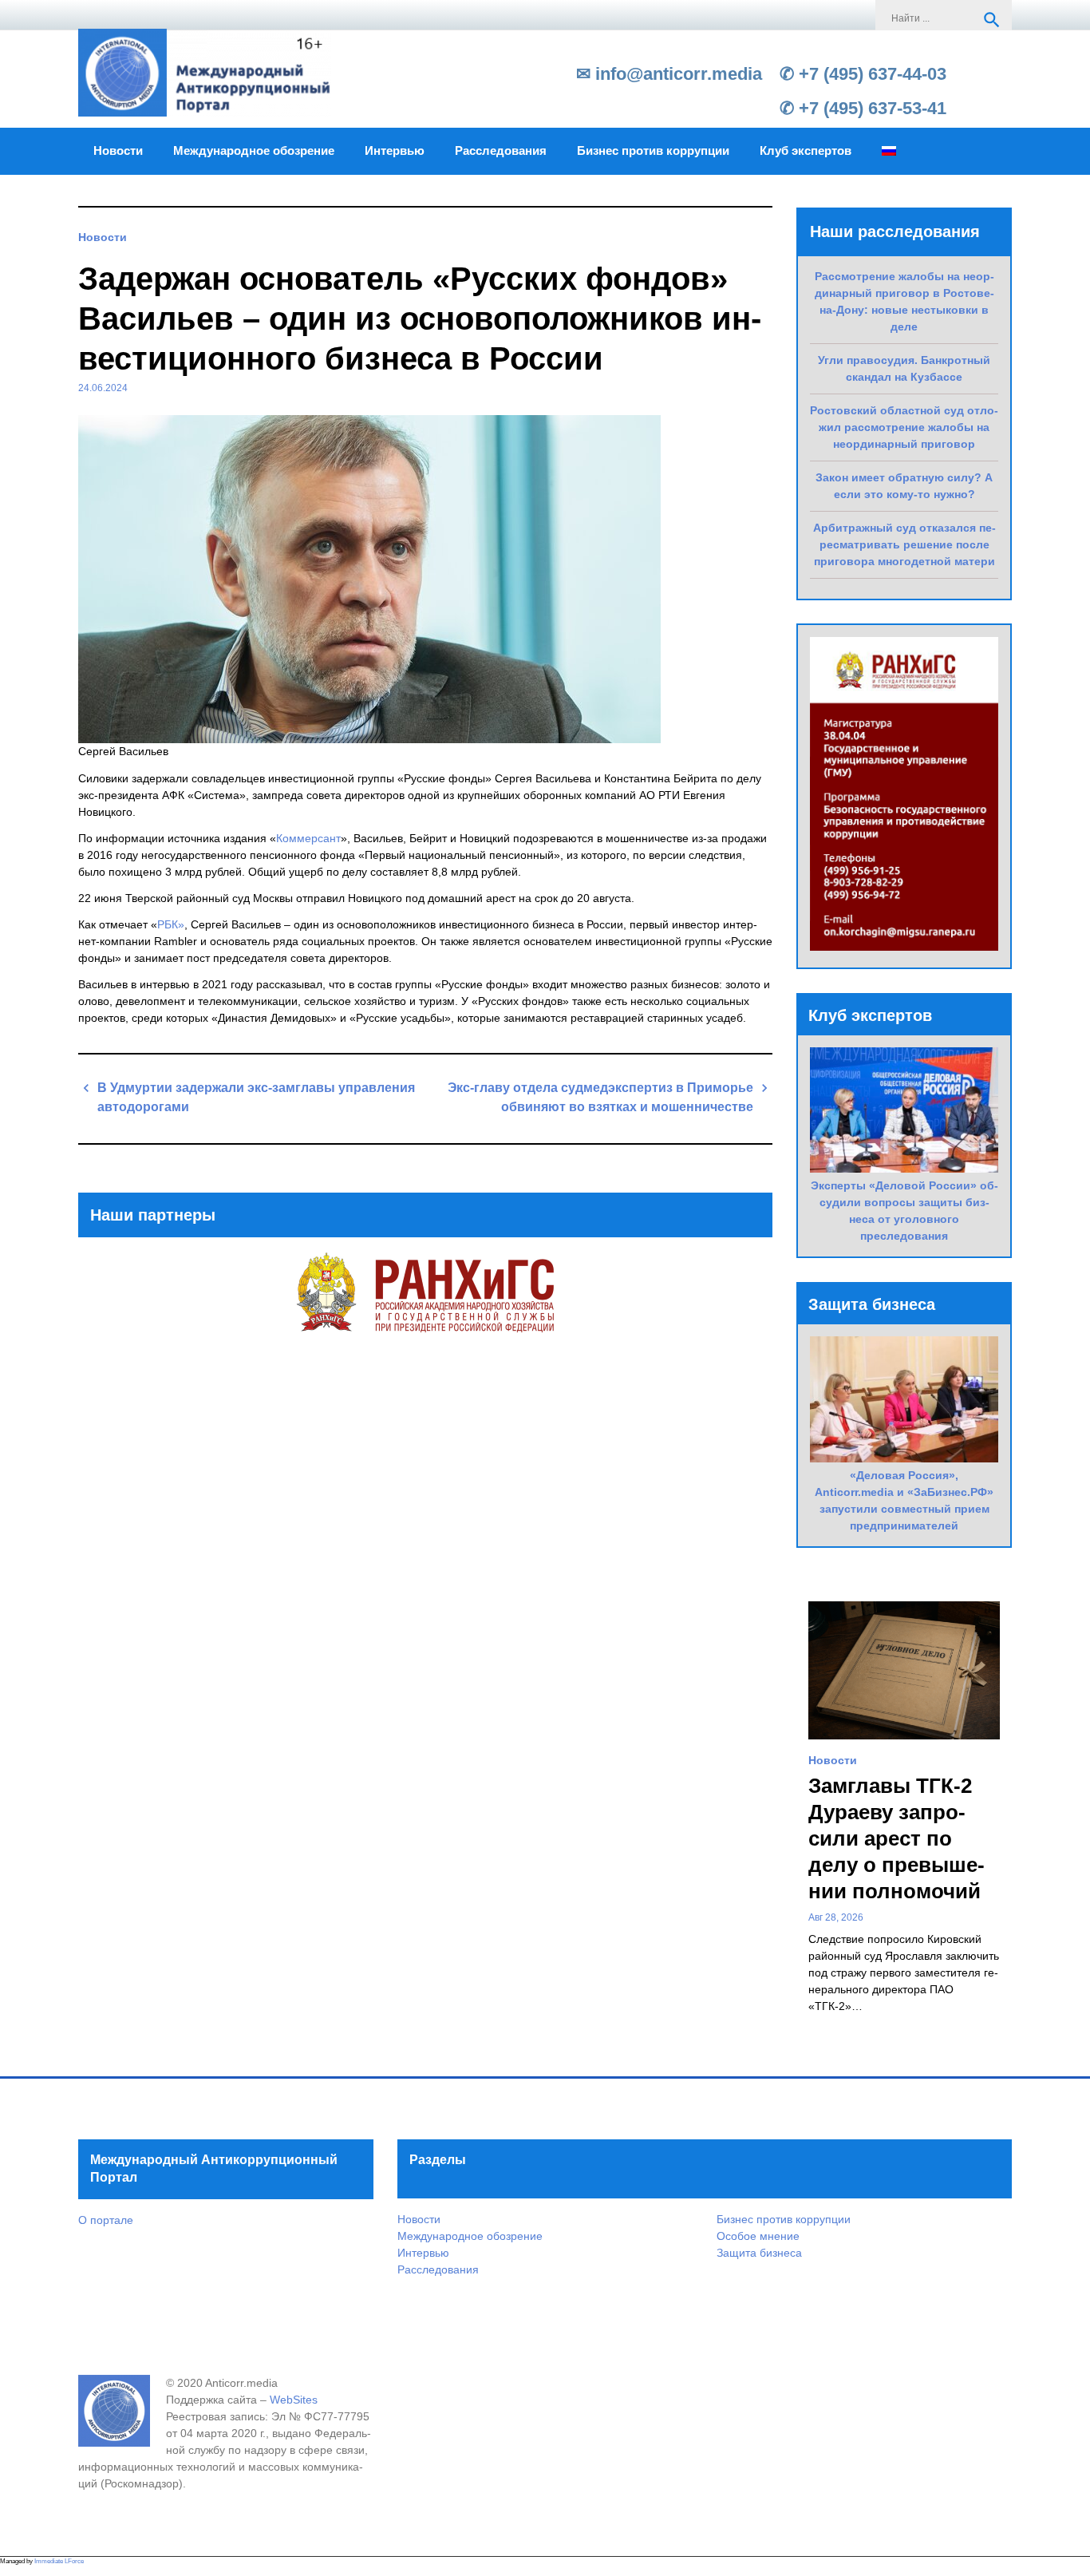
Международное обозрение (254, 151)
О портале (106, 2220)
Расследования (501, 151)
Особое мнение (758, 2236)
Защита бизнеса (759, 2253)
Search (992, 20)
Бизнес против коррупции (653, 151)
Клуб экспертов (806, 151)
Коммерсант (308, 838)
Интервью (395, 151)
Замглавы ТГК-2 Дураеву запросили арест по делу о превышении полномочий (896, 1838)
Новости (118, 151)
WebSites (294, 2400)
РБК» (171, 924)
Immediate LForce (59, 2561)
